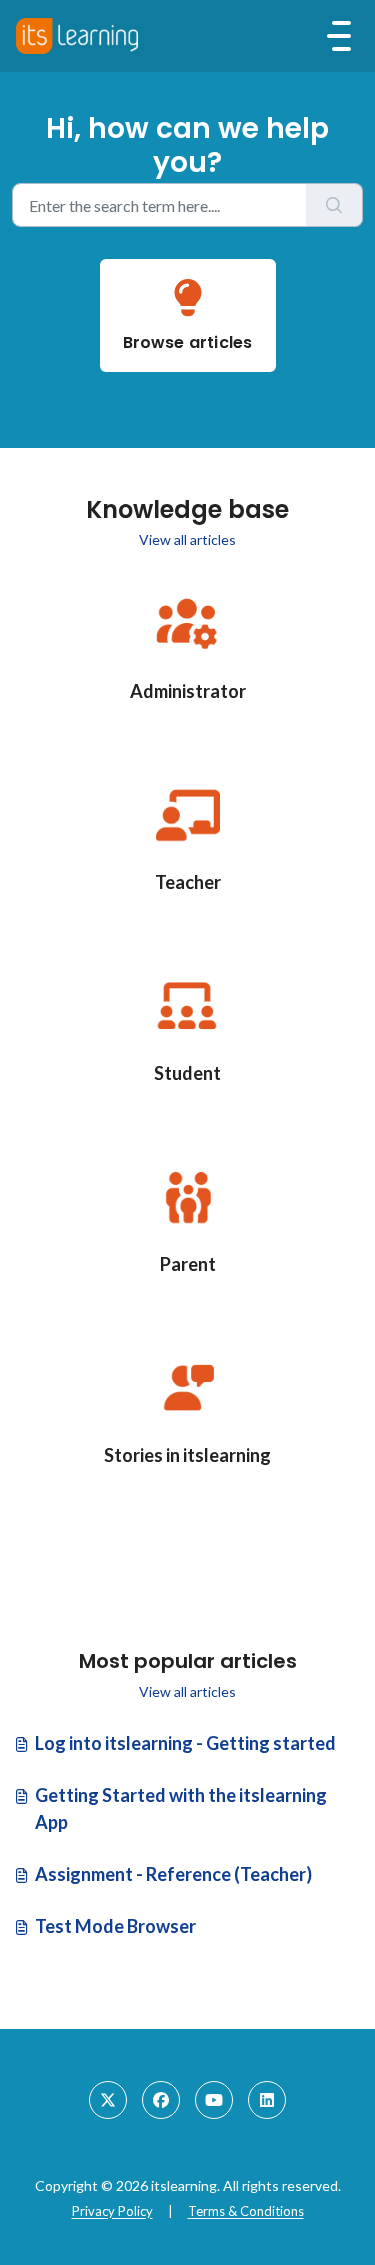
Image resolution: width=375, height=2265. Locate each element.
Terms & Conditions (246, 2211)
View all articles (187, 539)
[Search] (334, 205)
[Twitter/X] (108, 2100)
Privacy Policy (112, 2211)
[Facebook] (161, 2100)
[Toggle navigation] (339, 36)
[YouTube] (214, 2100)
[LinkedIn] (267, 2100)
